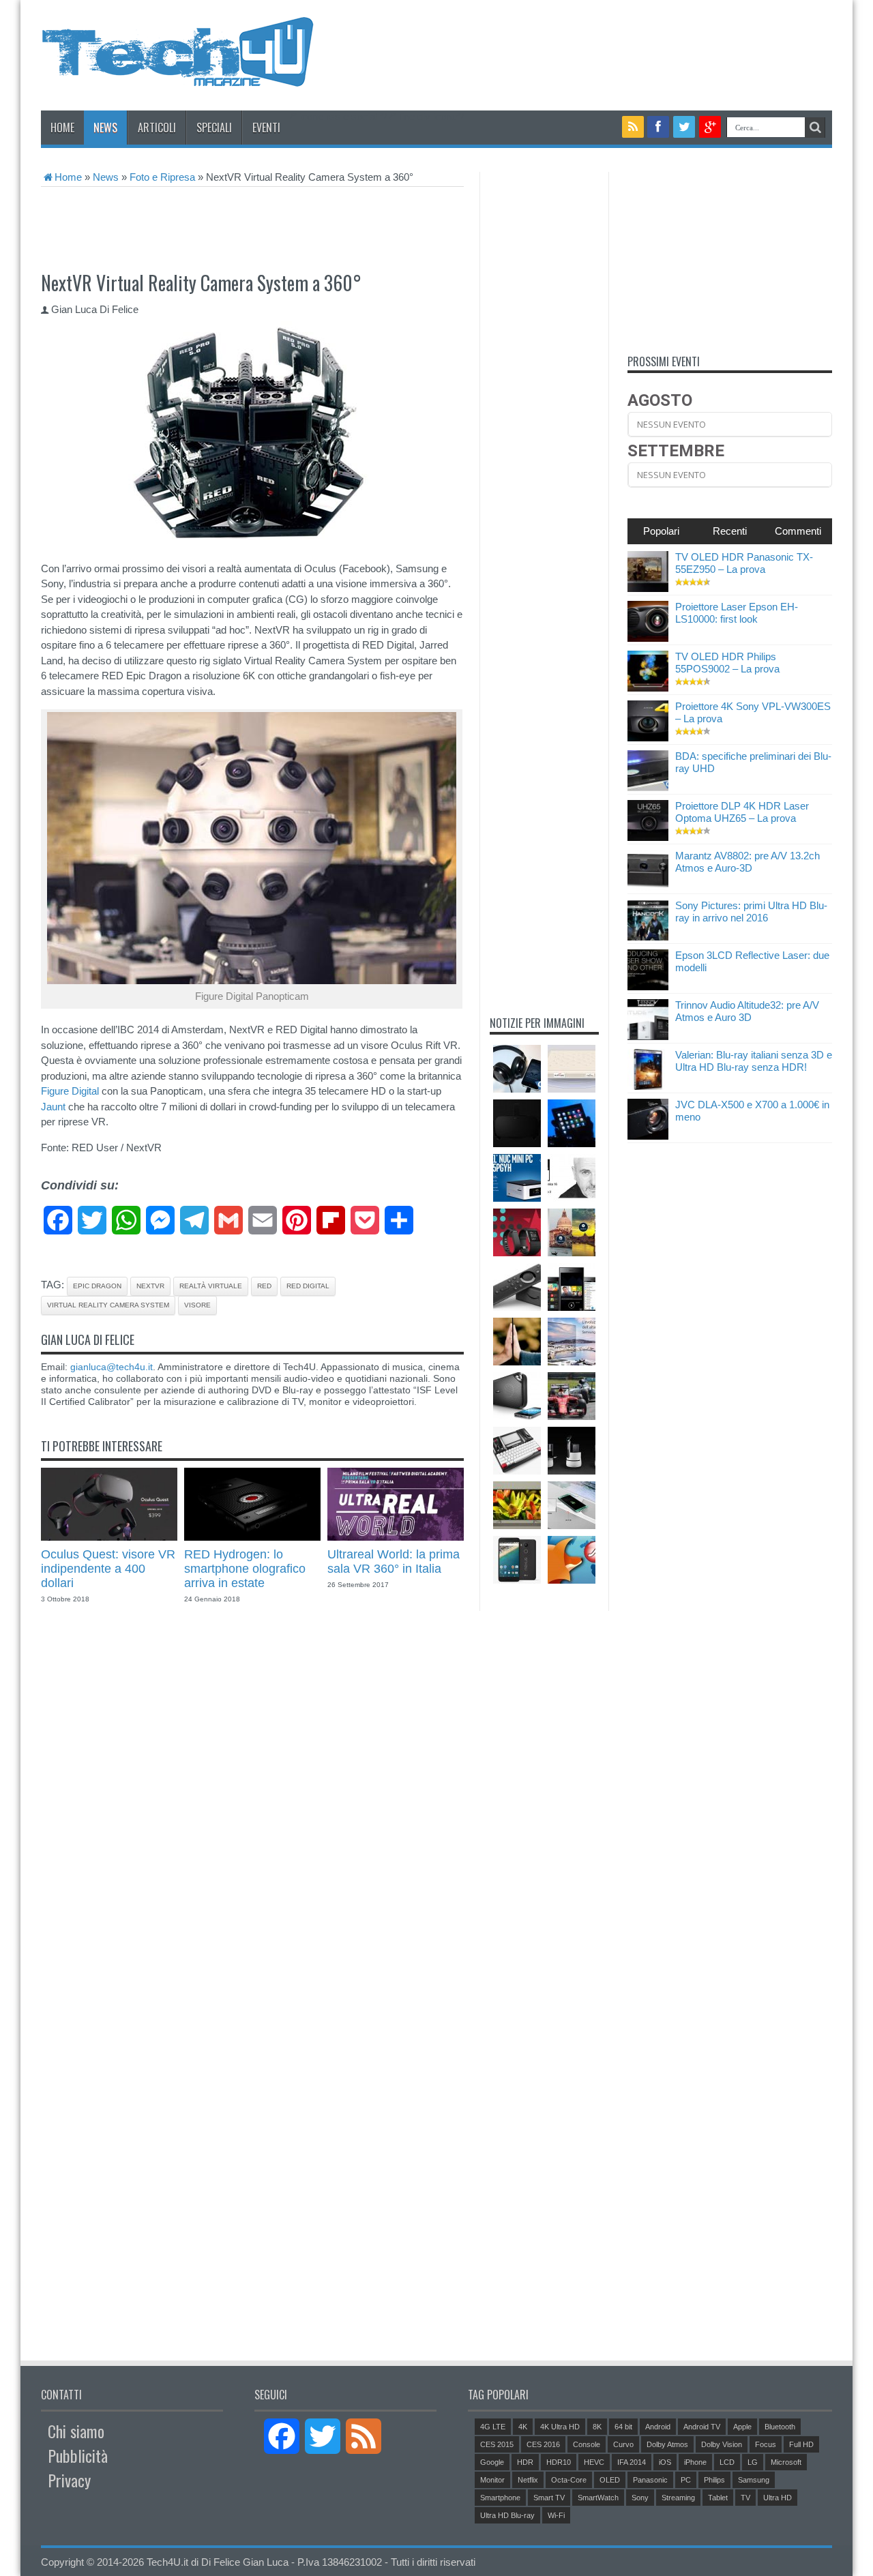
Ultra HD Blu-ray (507, 2515)
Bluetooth (780, 2427)
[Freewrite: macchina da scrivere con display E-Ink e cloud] (517, 1451)
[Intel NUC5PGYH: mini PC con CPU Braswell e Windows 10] (517, 1178)
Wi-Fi (556, 2515)
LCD (727, 2462)
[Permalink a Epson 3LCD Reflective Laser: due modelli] (648, 987)
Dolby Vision (722, 2444)
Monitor (492, 2480)
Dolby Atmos (667, 2444)
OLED (610, 2480)
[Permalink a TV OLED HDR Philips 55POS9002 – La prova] (648, 688)
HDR (525, 2462)
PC (686, 2480)
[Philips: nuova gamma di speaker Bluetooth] (517, 1396)
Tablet (718, 2498)
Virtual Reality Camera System (108, 1305)
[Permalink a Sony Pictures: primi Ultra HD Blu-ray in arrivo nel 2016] (648, 937)
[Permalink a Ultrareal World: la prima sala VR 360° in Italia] (396, 1537)
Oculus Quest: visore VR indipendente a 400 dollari (108, 1569)
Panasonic (650, 2480)
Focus (766, 2444)
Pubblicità (78, 2455)
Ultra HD (778, 2498)
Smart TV (549, 2498)
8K (597, 2427)
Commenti (798, 531)
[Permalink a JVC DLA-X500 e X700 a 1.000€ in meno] (648, 1136)
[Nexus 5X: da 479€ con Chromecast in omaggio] (517, 1560)
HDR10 (559, 2462)
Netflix (528, 2480)
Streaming (678, 2498)
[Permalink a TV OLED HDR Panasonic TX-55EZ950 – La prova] (648, 588)
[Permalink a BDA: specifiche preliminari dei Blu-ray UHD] (648, 787)
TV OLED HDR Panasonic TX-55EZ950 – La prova (744, 563)
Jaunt (53, 1107)
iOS (665, 2462)
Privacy (69, 2480)
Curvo (623, 2444)
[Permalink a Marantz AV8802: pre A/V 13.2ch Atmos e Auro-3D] (648, 887)
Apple (742, 2427)
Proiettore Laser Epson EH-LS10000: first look (737, 613)
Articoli (157, 128)
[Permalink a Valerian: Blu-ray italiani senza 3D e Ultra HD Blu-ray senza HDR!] (648, 1086)
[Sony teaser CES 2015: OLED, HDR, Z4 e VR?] (517, 1342)
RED (264, 1286)
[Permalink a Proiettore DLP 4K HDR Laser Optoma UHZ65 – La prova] (648, 837)
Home (62, 128)
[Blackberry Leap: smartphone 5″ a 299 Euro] (572, 1287)
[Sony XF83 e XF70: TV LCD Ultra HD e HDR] (517, 1505)
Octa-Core (569, 2480)
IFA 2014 (632, 2462)
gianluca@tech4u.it (112, 1367)
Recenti (730, 531)
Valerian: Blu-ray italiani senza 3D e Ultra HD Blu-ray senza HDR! (754, 1061)
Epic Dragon (97, 1286)
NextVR (150, 1286)
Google (492, 2462)
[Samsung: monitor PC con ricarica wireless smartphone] (572, 1505)
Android (658, 2427)
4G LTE (493, 2427)
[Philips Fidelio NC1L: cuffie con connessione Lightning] (517, 1069)
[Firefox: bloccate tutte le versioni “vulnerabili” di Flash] (572, 1560)
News (105, 128)
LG (753, 2462)
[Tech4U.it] (177, 76)
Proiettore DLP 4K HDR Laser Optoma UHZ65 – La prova (742, 812)
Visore (197, 1305)
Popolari (661, 531)
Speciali (214, 128)
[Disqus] (252, 1813)
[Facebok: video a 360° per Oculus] (572, 1232)
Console (587, 2444)
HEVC (594, 2462)
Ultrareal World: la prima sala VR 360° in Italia (394, 1561)
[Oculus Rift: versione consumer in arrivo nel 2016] (517, 1123)
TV (745, 2498)
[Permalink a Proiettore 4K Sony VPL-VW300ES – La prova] (648, 738)
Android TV (702, 2427)
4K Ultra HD (560, 2427)
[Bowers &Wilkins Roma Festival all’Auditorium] (572, 1178)
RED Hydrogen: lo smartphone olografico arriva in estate (245, 1569)
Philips (714, 2480)
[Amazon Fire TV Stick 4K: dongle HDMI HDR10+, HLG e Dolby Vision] (517, 1287)
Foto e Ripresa (162, 177)
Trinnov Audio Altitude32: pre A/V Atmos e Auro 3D (747, 1011)
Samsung (754, 2480)
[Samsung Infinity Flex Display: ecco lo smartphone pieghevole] (572, 1123)
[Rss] (633, 127)
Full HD (801, 2444)
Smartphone (500, 2498)
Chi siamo (76, 2431)
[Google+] (710, 127)
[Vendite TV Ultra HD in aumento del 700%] (572, 1342)
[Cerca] (815, 128)
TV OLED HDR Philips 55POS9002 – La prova (727, 663)
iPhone (695, 2462)
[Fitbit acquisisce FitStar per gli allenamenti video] (517, 1232)
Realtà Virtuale (211, 1286)
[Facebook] (659, 127)
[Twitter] (684, 127)
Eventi (266, 128)
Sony (640, 2498)
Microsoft (786, 2462)
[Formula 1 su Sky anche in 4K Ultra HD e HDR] (572, 1396)
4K (523, 2427)
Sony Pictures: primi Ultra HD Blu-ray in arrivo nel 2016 (751, 912)
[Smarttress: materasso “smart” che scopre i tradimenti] (572, 1069)
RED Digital (308, 1286)
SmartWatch (598, 2498)
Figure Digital (70, 1091)
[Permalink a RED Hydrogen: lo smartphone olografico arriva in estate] (252, 1537)
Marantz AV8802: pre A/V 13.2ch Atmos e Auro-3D (748, 862)
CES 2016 (543, 2444)
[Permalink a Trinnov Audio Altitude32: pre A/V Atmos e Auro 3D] (648, 1036)
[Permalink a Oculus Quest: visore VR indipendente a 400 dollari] (109, 1537)
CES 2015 (497, 2444)
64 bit (623, 2427)
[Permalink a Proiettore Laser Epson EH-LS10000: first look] (648, 638)
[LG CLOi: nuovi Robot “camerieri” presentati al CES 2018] (572, 1451)
